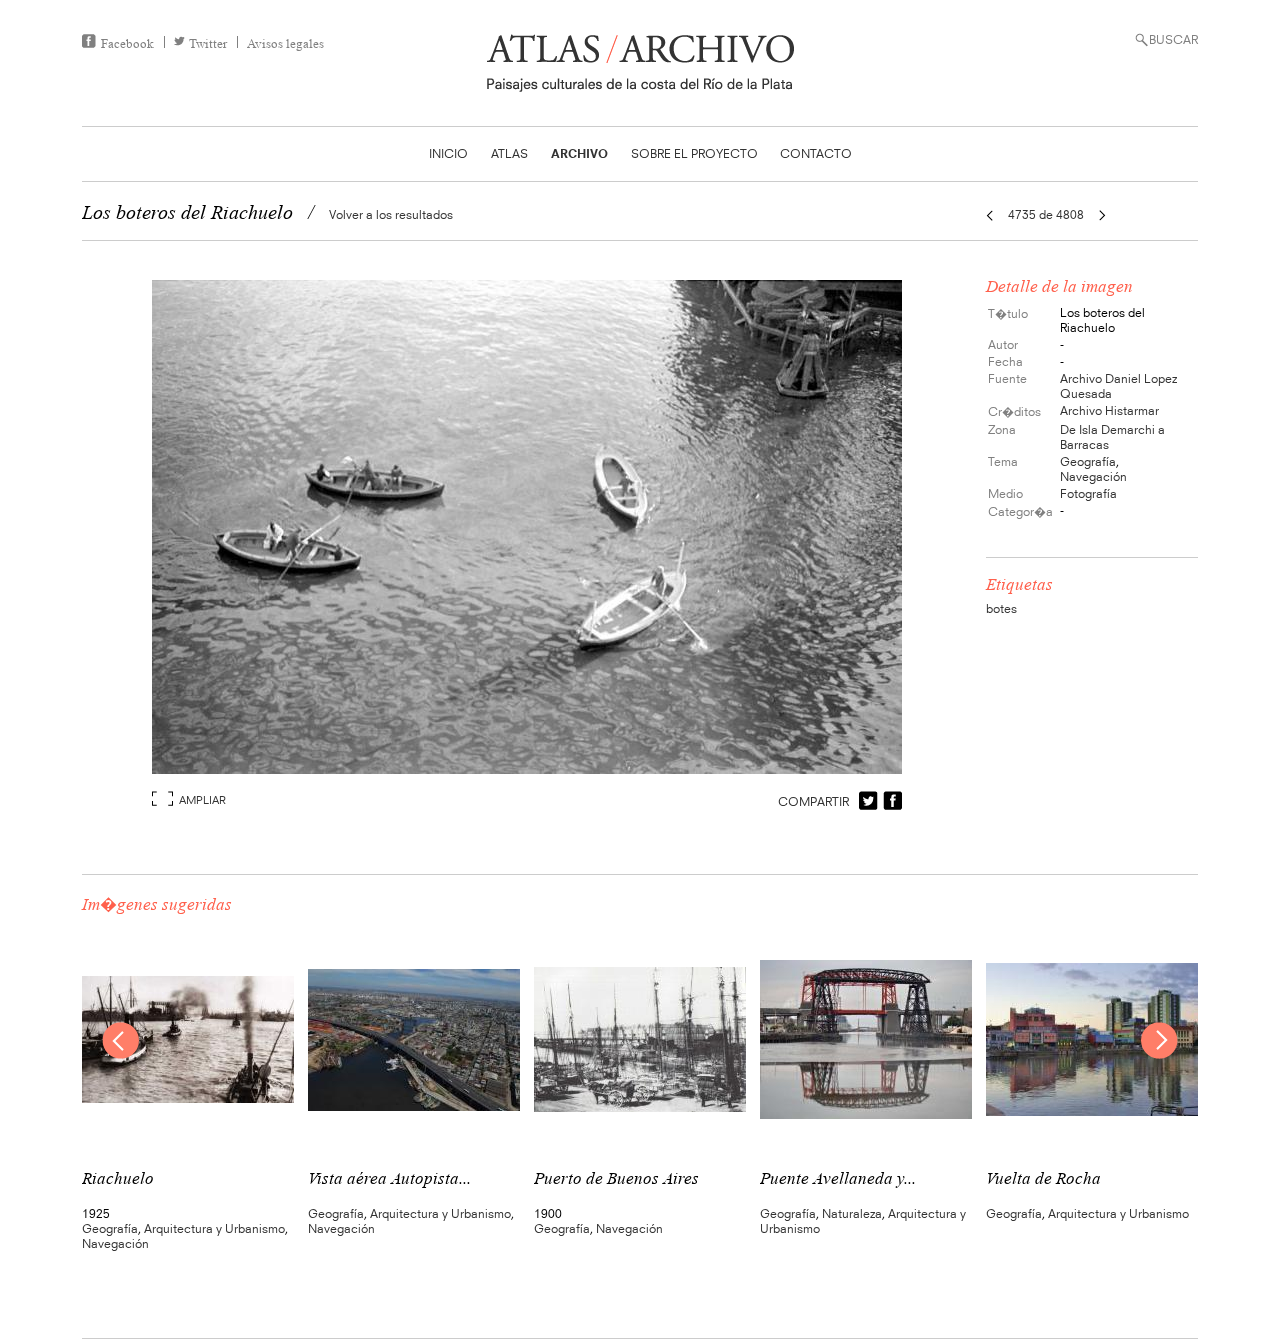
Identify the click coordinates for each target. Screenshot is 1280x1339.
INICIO (448, 153)
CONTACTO (816, 153)
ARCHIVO (579, 153)
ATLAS (509, 153)
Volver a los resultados (391, 214)
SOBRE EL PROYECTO (694, 153)
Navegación (1093, 476)
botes (1001, 608)
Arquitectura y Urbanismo (214, 1228)
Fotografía (1088, 493)
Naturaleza (852, 1213)
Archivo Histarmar (1109, 410)
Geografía (1088, 461)
